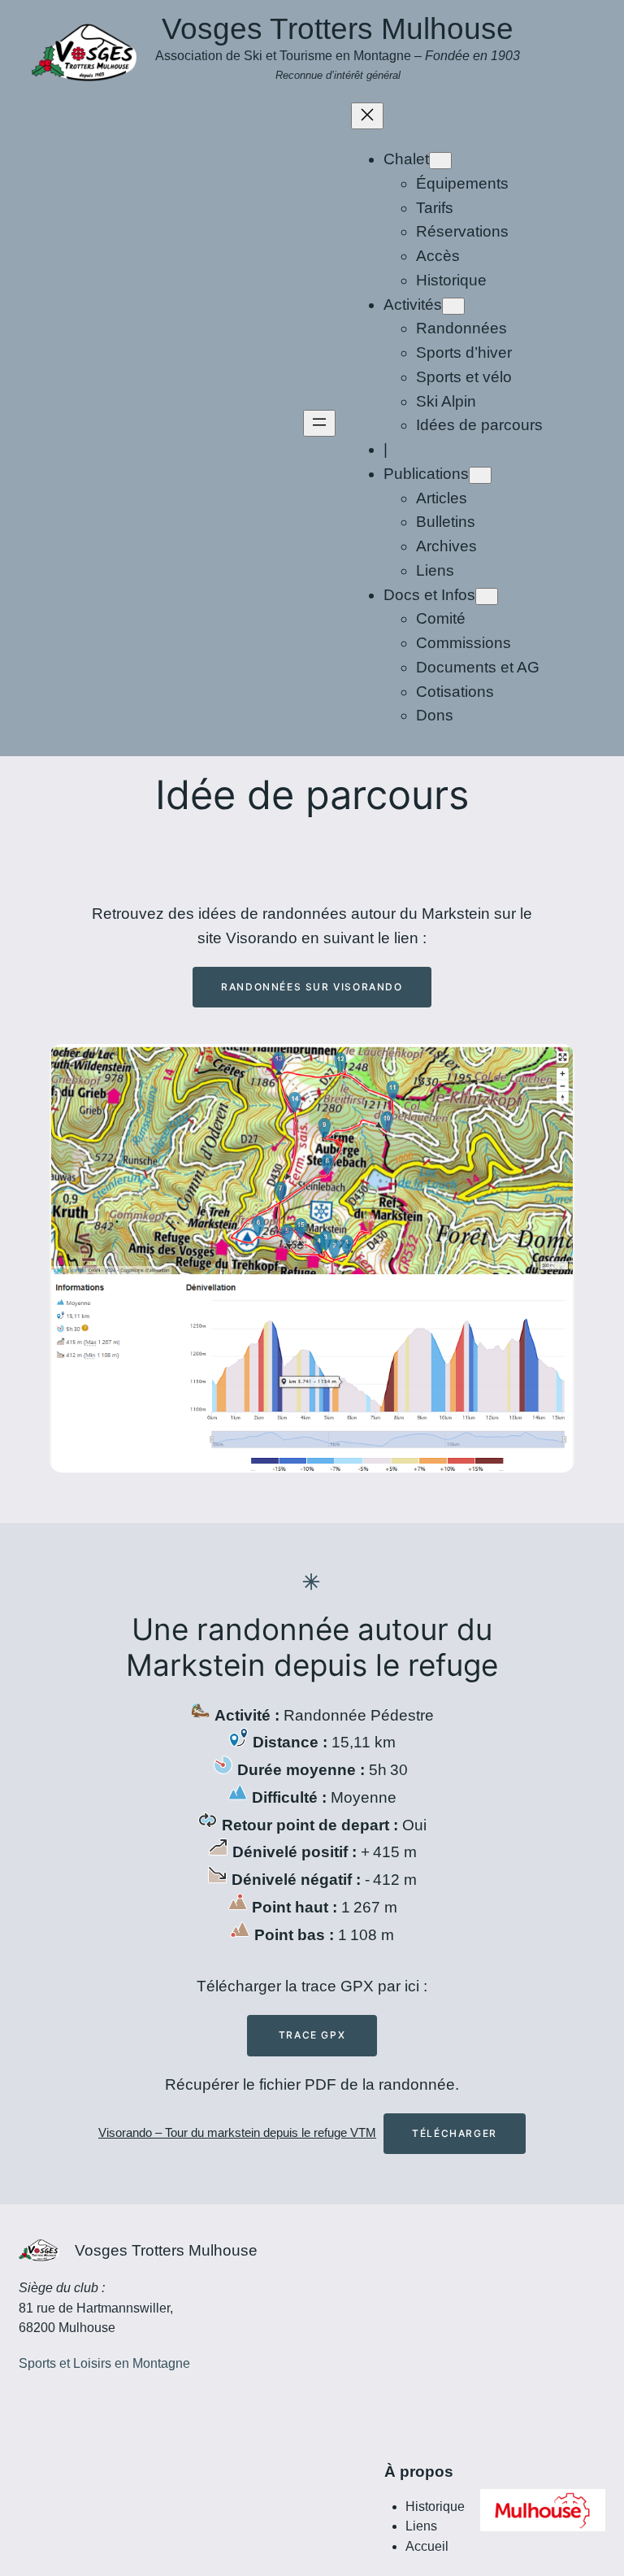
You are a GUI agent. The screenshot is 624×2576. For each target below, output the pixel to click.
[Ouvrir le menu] (319, 423)
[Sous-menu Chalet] (440, 161)
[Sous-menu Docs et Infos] (487, 596)
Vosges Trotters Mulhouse (338, 29)
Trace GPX (312, 2035)
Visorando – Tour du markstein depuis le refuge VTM (237, 2132)
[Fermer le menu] (367, 116)
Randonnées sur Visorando (312, 987)
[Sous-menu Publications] (480, 475)
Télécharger (455, 2133)
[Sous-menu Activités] (453, 306)
